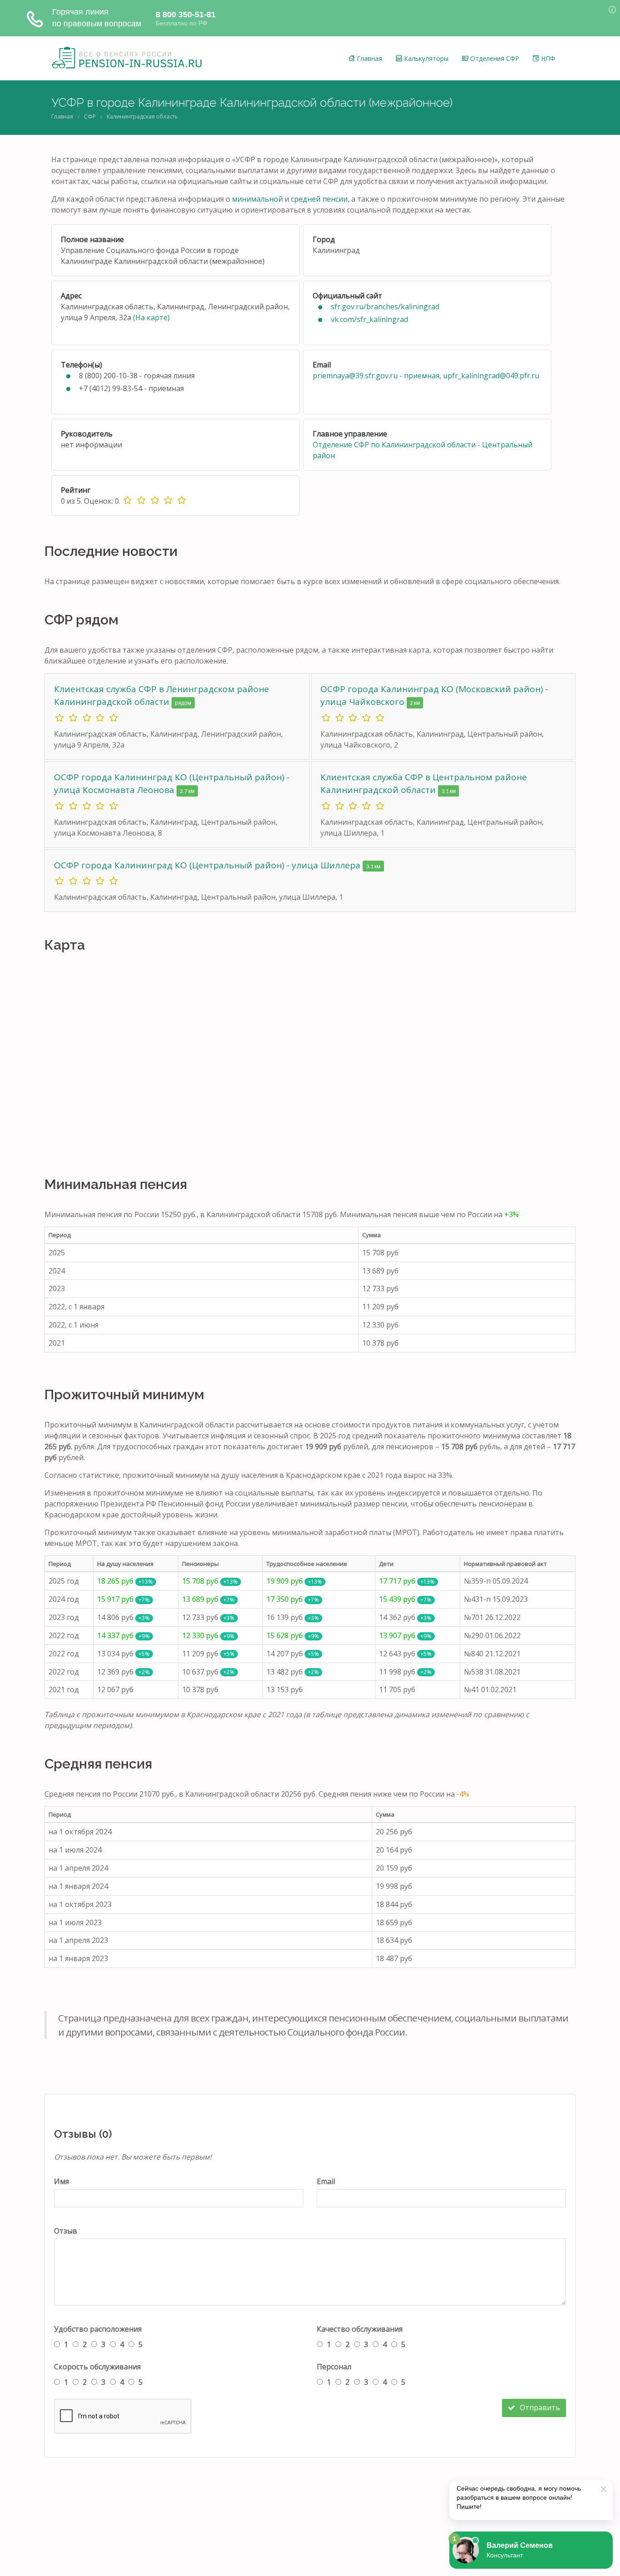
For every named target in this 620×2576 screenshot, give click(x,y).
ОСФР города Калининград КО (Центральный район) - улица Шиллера (208, 865)
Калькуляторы (425, 58)
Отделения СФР (494, 58)
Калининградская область (142, 116)
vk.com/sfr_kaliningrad (369, 319)
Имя (62, 2181)
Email (326, 2181)
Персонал (334, 2367)
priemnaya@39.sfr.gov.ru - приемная (376, 376)
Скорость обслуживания (97, 2367)
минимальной (257, 199)
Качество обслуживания (360, 2329)
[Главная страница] (127, 58)
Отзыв (66, 2231)
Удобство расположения (98, 2329)
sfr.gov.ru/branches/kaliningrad (385, 307)
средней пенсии (319, 199)
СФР (90, 116)
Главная (369, 58)
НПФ (547, 58)
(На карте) (151, 317)
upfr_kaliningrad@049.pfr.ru (491, 376)
